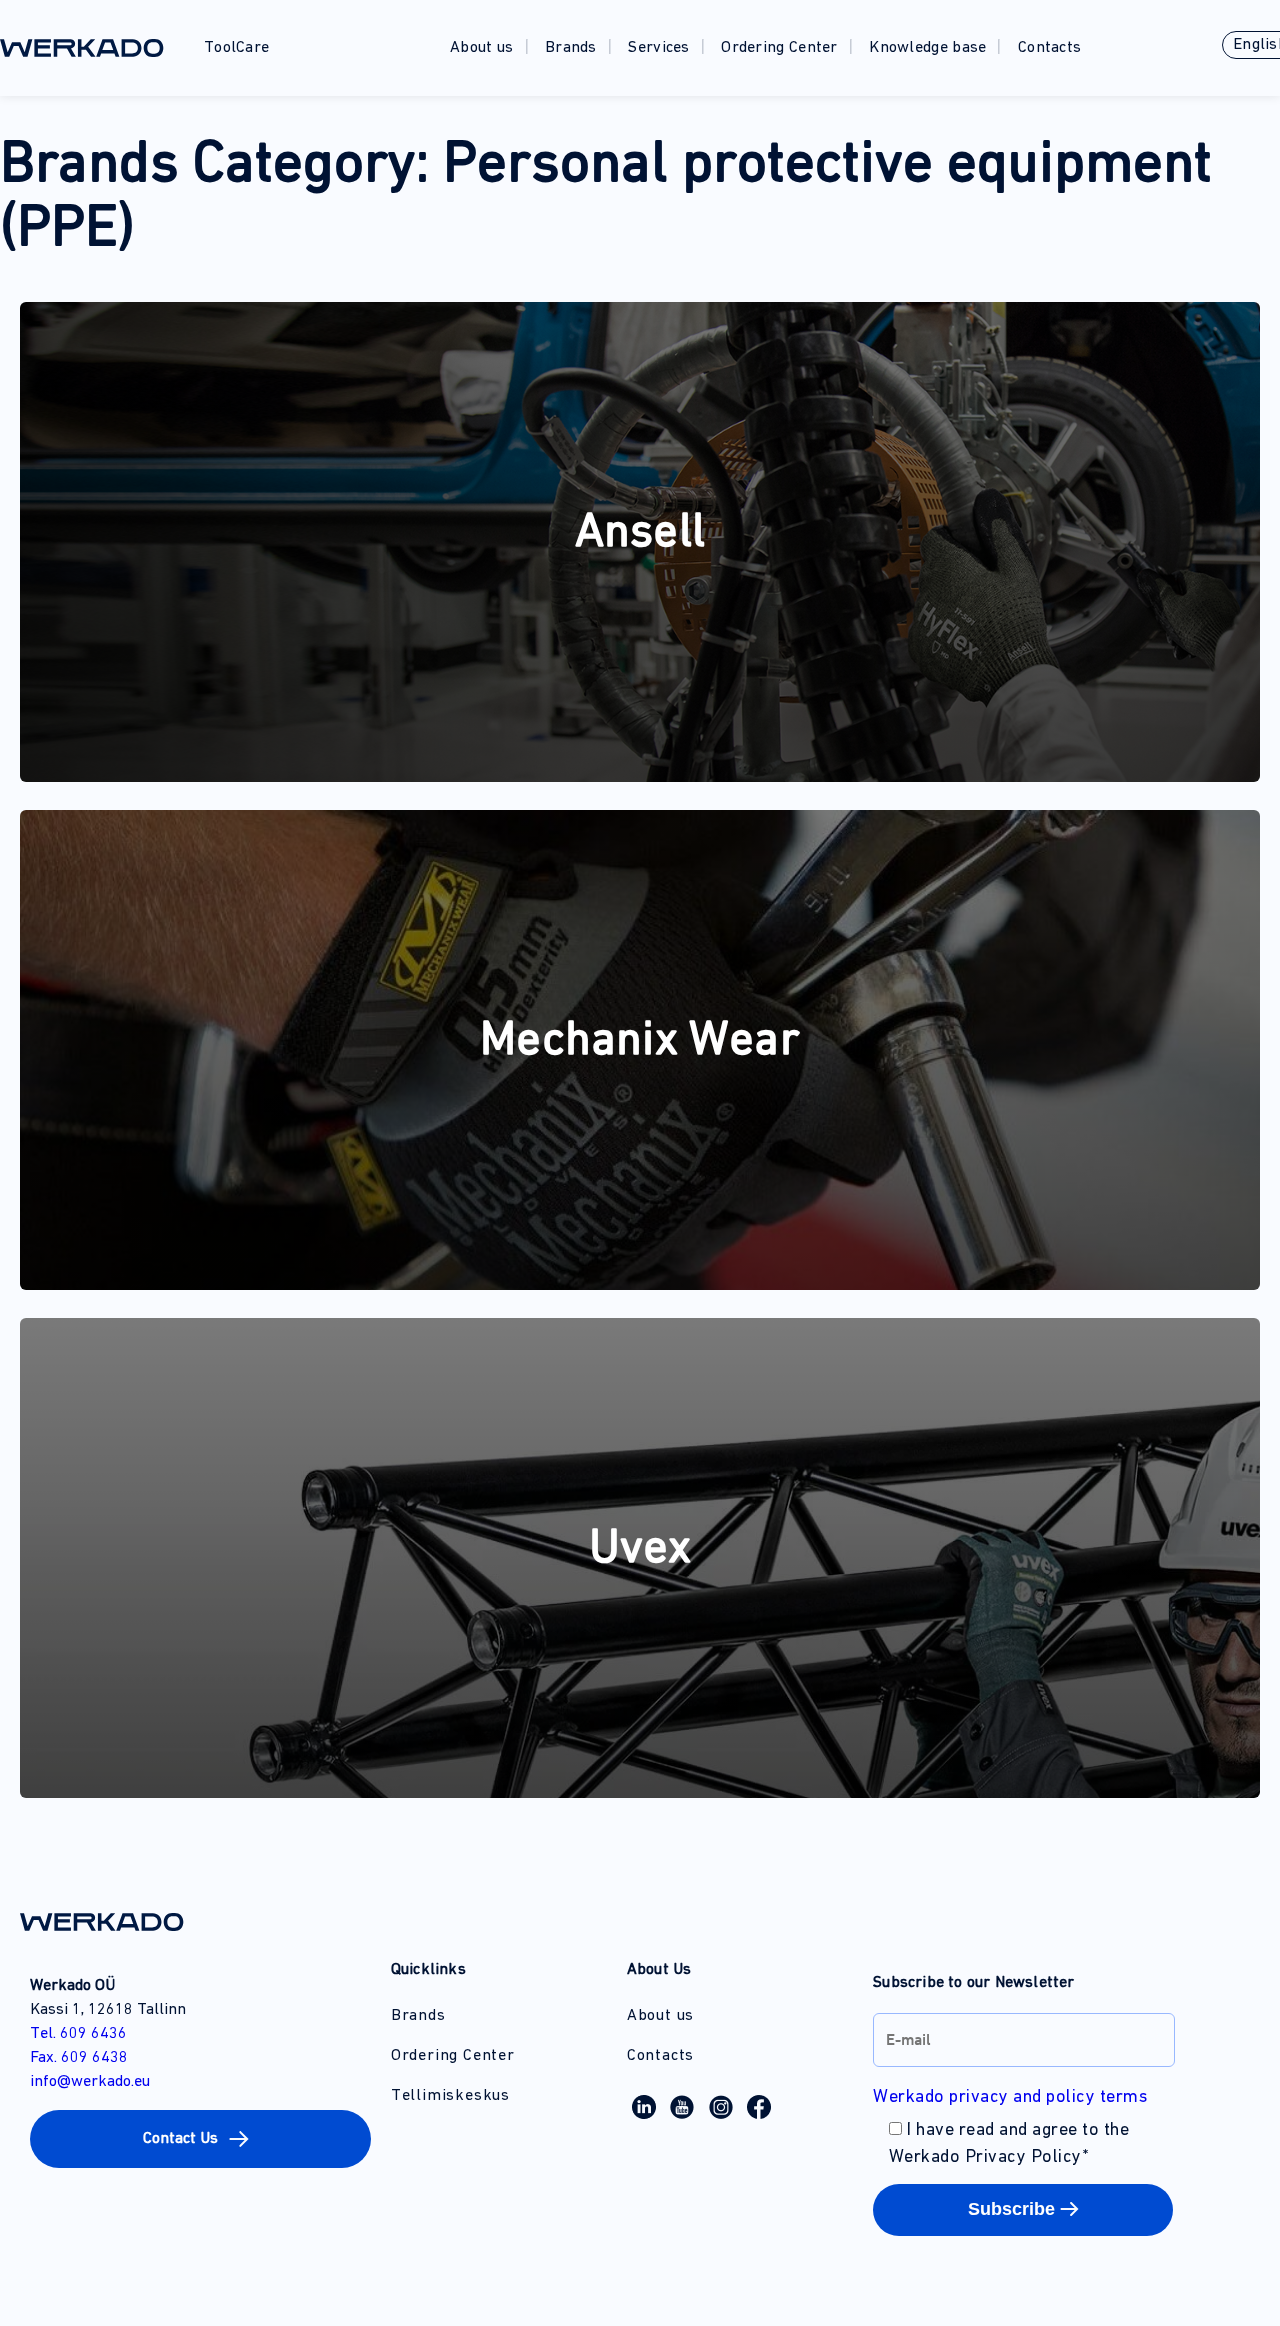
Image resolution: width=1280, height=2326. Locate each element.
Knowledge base (927, 48)
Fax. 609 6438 (79, 2058)
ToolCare (236, 48)
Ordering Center (779, 48)
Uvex (640, 1550)
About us (481, 48)
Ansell (640, 534)
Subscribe (1011, 2209)
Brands (571, 48)
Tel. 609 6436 (78, 2034)
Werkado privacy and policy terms (1010, 2098)
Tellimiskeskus (450, 2096)
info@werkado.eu (90, 2082)
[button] (200, 2139)
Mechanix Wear (640, 1042)
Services (658, 48)
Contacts (1049, 48)
